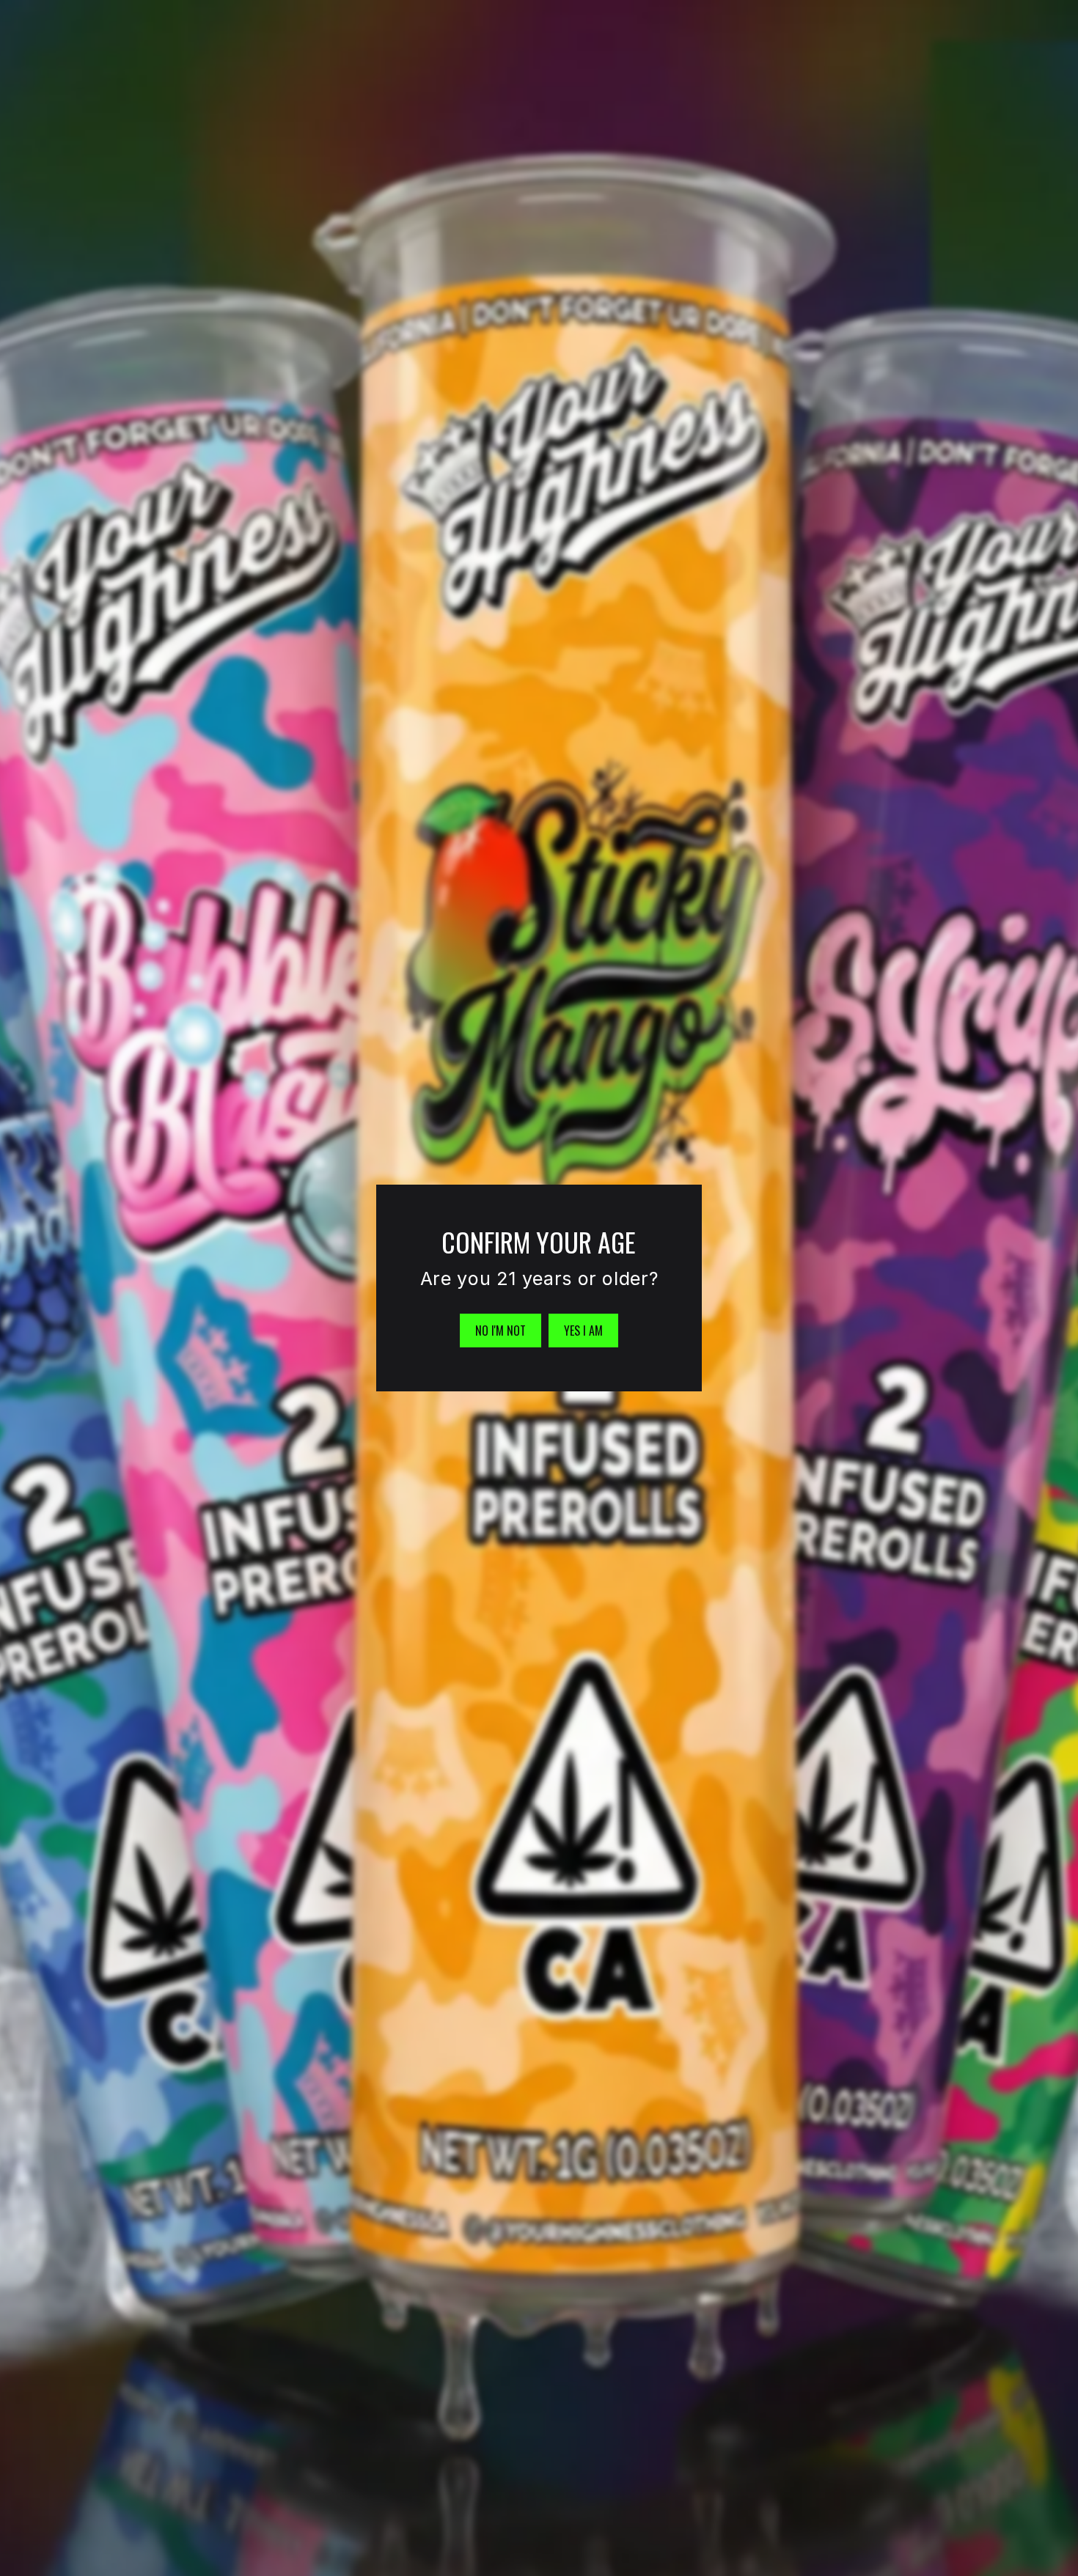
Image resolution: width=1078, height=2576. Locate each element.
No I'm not (500, 1331)
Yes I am (583, 1331)
